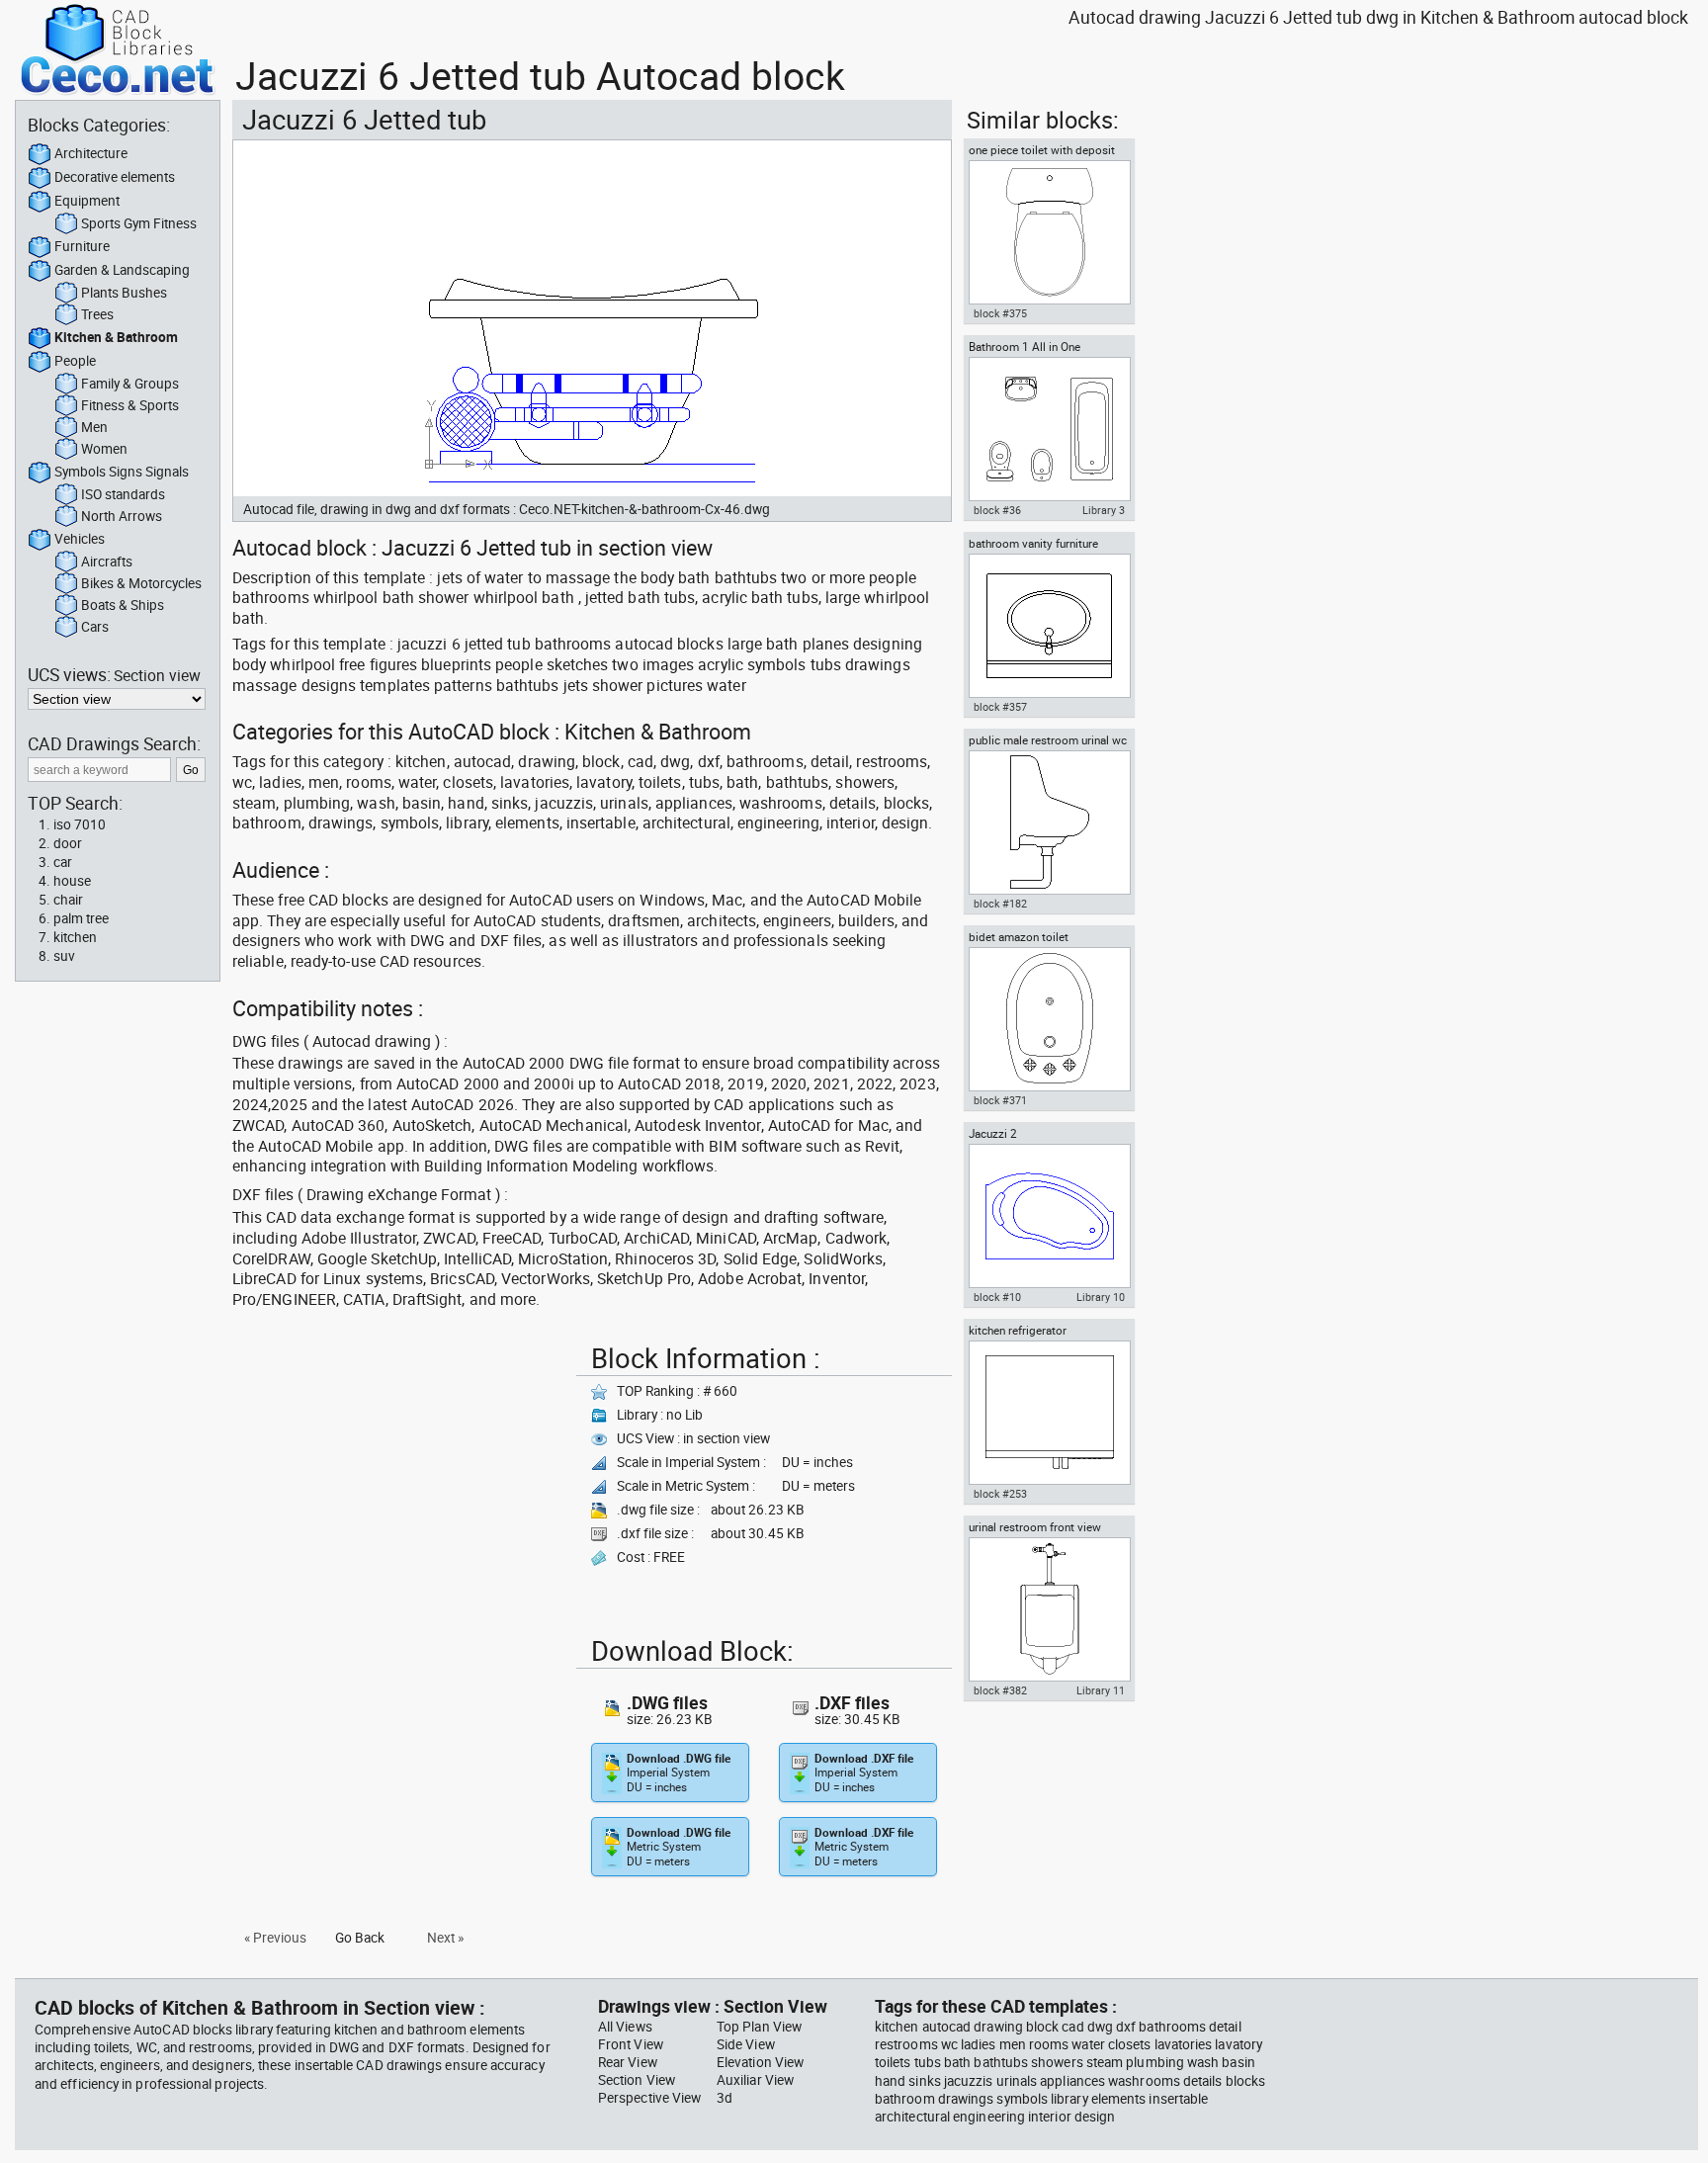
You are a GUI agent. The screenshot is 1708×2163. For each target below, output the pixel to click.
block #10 (997, 1297)
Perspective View (649, 2098)
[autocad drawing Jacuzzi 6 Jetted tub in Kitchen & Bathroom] (592, 318)
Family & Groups (130, 384)
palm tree (81, 918)
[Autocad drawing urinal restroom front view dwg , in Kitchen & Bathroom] (1049, 1609)
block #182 (1000, 904)
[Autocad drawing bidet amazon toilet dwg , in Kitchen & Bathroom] (1049, 1019)
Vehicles (80, 539)
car (63, 862)
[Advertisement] (398, 1475)
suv (64, 956)
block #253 (1000, 1494)
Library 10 (1101, 1297)
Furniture (82, 246)
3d (725, 2098)
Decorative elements (115, 177)
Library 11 (1101, 1690)
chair (68, 900)
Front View (631, 2044)
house (72, 881)
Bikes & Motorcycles (141, 583)
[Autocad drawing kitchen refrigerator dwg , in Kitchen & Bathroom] (1049, 1413)
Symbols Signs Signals (122, 472)
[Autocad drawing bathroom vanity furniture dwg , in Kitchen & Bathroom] (1049, 626)
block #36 (997, 510)
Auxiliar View (755, 2080)
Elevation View (760, 2062)
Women (104, 449)
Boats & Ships (123, 605)
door (68, 843)
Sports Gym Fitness (139, 223)
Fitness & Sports (130, 405)
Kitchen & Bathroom (116, 337)
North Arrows (122, 516)
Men (94, 427)
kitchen (75, 937)
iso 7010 (80, 824)
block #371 (1000, 1100)
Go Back (360, 1938)
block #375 (1000, 313)
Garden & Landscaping (122, 270)
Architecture (91, 153)
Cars (95, 627)
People (75, 361)
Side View (746, 2044)
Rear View (628, 2062)
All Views (625, 2027)
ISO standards (123, 494)
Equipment (87, 201)
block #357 (1000, 707)
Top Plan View (759, 2027)
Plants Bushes (124, 293)
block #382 (1000, 1690)
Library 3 (1104, 510)
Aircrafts (107, 562)
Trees (97, 314)
